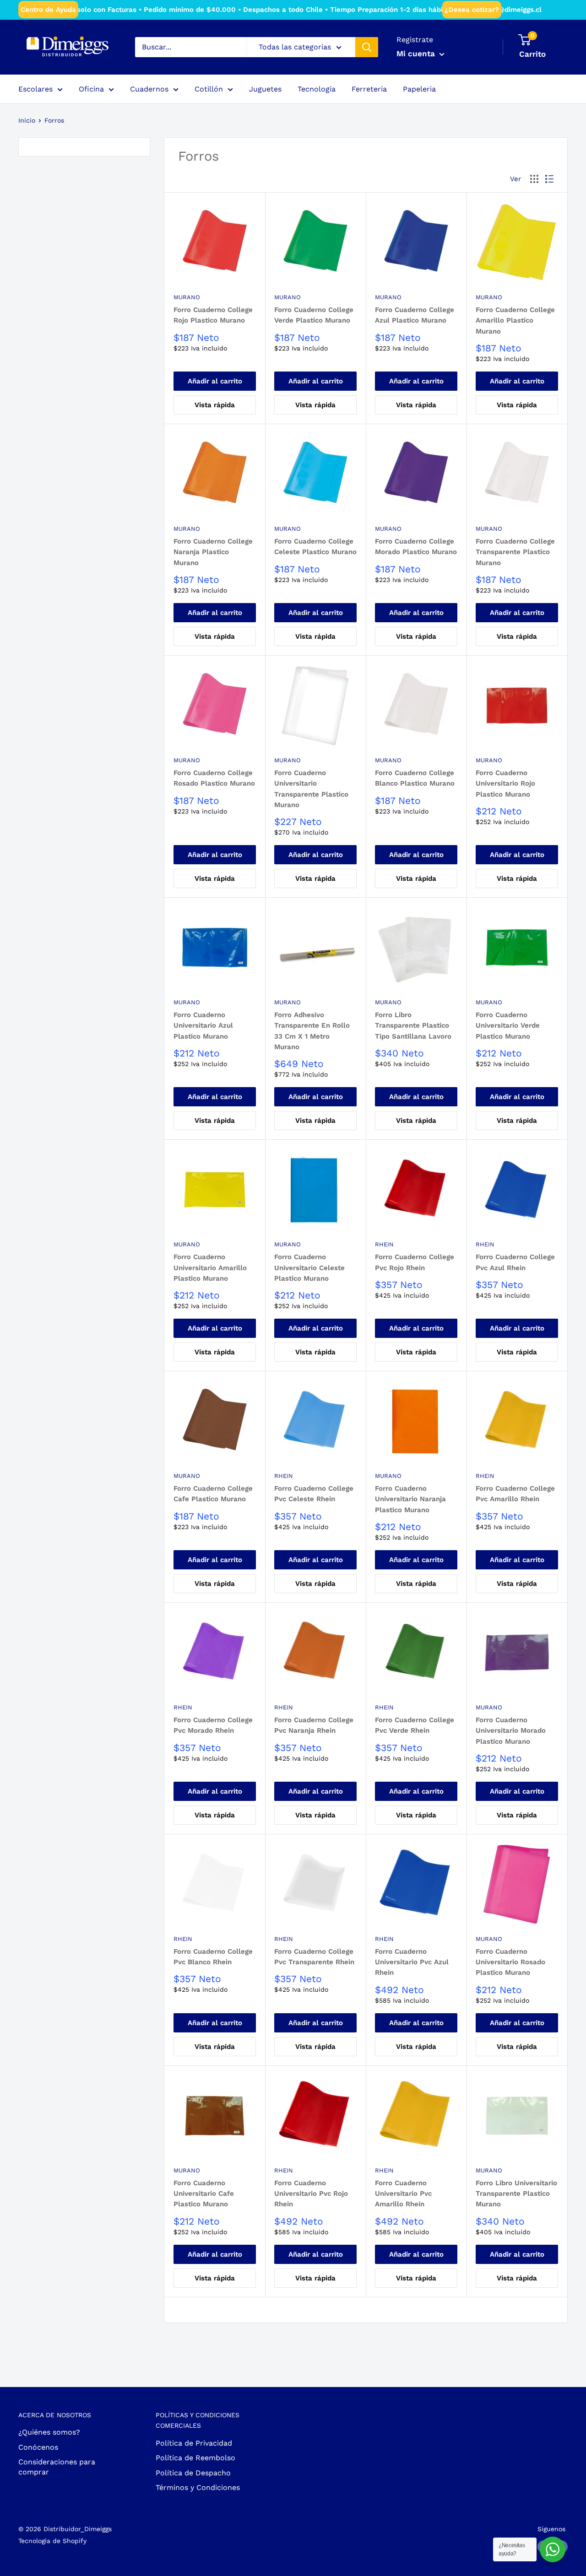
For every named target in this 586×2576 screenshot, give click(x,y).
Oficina (91, 89)
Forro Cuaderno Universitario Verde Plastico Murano (508, 1026)
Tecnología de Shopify (52, 2541)
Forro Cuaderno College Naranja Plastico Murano (213, 552)
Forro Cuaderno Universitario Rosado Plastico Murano (510, 1962)
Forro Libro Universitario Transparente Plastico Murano (516, 2194)
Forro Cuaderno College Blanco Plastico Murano (415, 778)
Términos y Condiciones (198, 2487)
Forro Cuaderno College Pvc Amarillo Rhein (515, 1494)
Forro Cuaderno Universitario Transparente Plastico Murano (311, 789)
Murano (187, 297)
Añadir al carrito (215, 381)
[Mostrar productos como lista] (549, 179)
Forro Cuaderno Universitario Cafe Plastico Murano (204, 2194)
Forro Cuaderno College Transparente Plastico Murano (515, 552)
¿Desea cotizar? (472, 10)
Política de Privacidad (194, 2443)
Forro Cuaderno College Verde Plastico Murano (314, 315)
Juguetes (265, 89)
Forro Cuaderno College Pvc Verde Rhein (415, 1725)
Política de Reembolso (195, 2458)
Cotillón (209, 89)
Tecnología (317, 89)
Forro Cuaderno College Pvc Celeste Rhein (314, 1494)
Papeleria (419, 89)
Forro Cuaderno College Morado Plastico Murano (416, 547)
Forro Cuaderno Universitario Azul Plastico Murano (203, 1026)
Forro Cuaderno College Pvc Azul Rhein (515, 1262)
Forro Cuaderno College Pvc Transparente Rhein (314, 1957)
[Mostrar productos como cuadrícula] (534, 179)
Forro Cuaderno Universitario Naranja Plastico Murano (410, 1499)
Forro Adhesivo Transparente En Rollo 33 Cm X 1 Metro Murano (312, 1031)
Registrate (415, 40)
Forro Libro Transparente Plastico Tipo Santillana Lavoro (413, 1026)
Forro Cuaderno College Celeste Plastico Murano (315, 547)
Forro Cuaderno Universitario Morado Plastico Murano (511, 1731)
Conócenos (38, 2447)
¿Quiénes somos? (49, 2432)
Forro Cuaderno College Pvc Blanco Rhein (213, 1957)
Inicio (27, 120)
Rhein (384, 1244)
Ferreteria (369, 89)
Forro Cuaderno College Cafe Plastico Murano (213, 1494)
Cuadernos (149, 89)
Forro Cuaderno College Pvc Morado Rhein (213, 1725)
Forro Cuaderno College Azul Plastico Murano (415, 315)
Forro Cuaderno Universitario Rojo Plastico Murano (505, 784)
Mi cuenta (417, 54)
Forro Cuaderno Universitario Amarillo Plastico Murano (210, 1268)
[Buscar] (367, 47)
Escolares (35, 89)
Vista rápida (215, 405)
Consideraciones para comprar (57, 2467)
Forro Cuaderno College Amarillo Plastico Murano (515, 321)
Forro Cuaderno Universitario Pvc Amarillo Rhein (403, 2194)
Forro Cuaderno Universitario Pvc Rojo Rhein (311, 2194)
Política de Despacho (193, 2473)
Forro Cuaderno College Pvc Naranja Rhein (314, 1725)
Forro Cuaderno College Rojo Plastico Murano (213, 315)
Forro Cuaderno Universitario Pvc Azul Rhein (412, 1962)
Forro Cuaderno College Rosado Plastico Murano (214, 778)
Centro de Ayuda (48, 10)
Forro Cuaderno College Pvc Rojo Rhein (415, 1262)
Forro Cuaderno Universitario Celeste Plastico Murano (309, 1268)
